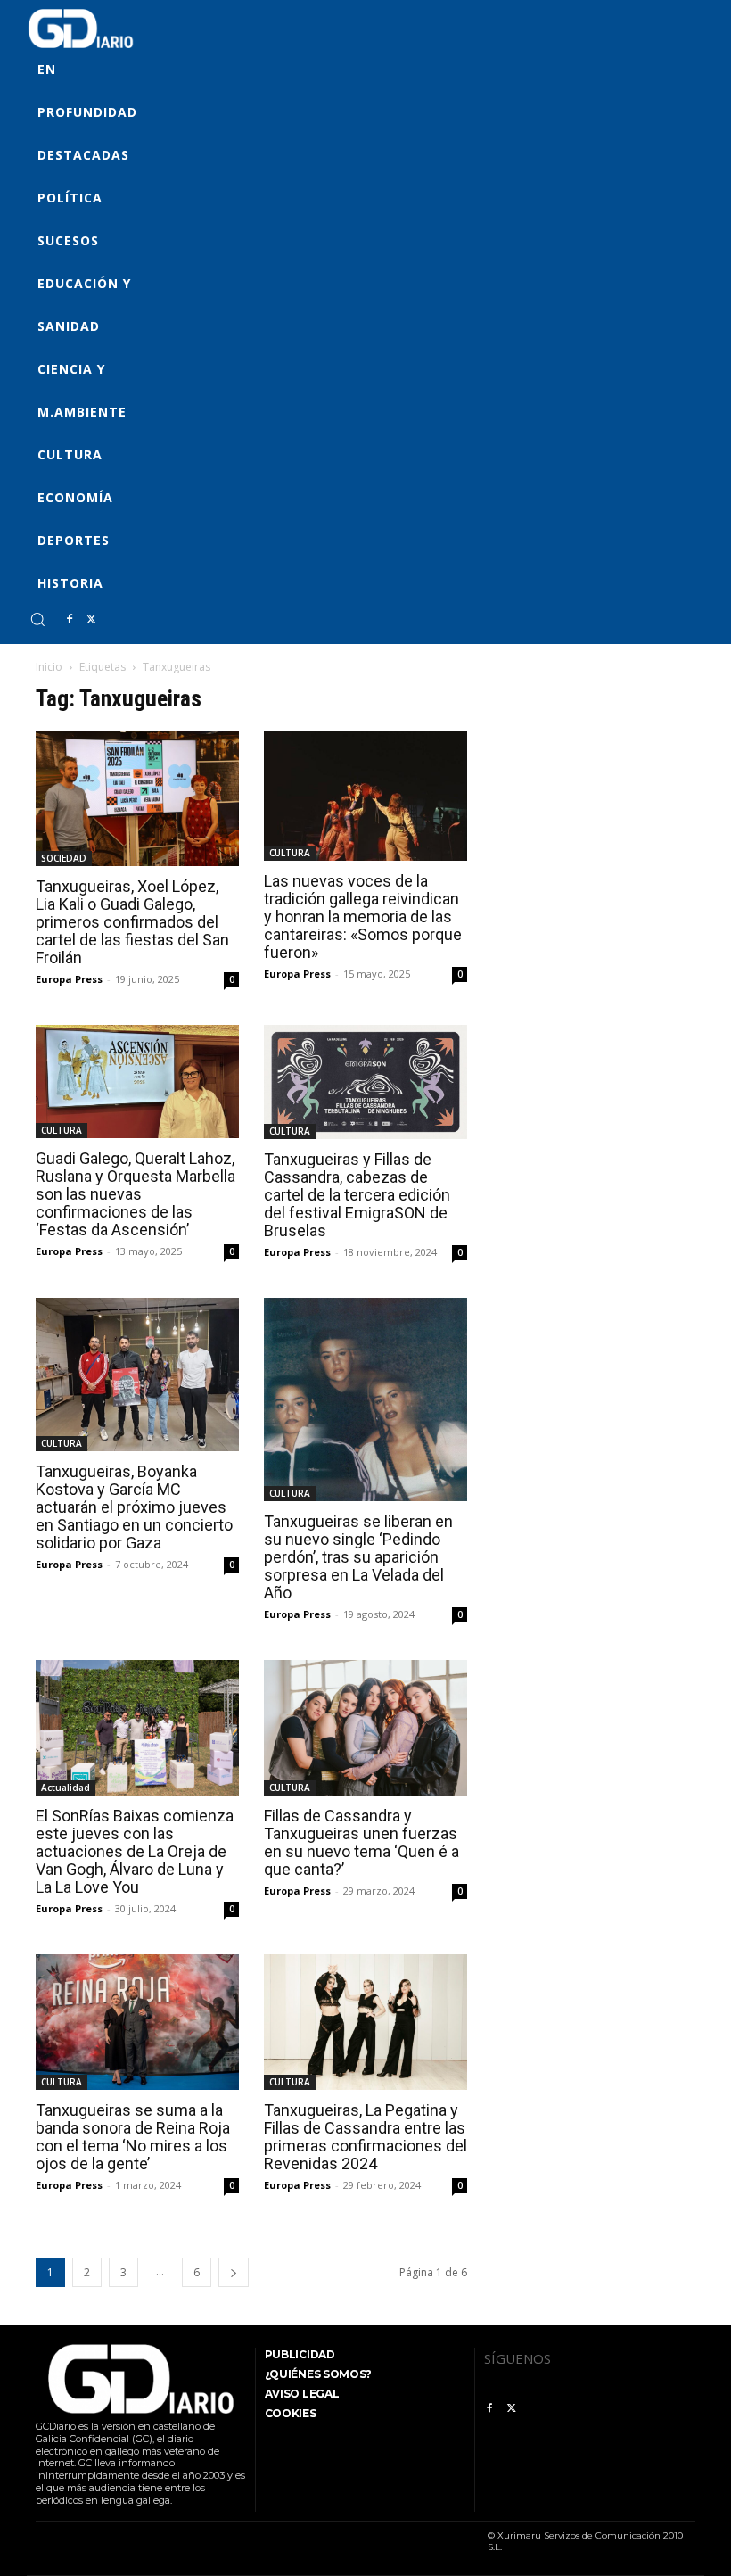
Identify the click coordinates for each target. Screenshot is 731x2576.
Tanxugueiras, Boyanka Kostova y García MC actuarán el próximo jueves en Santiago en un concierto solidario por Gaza (134, 1507)
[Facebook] (70, 620)
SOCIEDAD (64, 858)
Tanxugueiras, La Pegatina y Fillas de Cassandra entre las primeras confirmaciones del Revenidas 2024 (365, 2137)
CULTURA (290, 853)
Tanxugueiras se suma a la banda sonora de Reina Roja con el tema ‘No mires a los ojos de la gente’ (133, 2137)
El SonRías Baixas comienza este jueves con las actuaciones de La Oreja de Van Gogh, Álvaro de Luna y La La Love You (135, 1851)
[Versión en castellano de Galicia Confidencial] (81, 29)
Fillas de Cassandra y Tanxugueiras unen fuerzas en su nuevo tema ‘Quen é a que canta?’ (361, 1842)
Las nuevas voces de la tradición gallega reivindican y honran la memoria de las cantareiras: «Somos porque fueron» (363, 916)
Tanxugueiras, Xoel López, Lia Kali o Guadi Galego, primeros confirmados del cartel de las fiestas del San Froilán (132, 922)
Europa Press (69, 979)
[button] (37, 619)
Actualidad (66, 1788)
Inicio (49, 667)
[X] (91, 620)
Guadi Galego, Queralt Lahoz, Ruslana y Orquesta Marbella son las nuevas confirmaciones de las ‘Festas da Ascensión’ (136, 1194)
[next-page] (234, 2272)
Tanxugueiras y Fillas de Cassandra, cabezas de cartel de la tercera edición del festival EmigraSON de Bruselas (357, 1195)
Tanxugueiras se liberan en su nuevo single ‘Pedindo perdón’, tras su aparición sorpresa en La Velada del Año (358, 1557)
